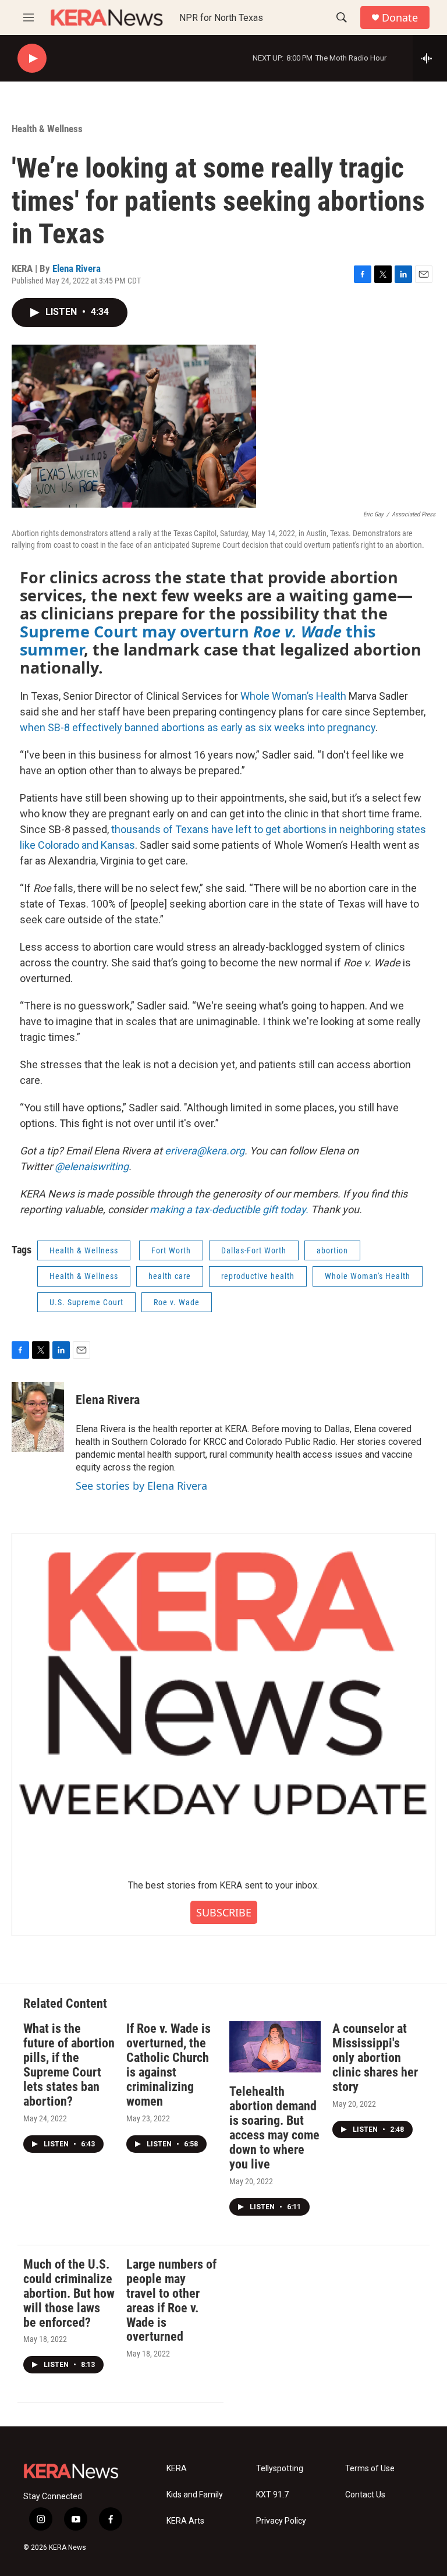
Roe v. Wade (297, 631)
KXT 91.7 (272, 2495)
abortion (332, 1250)
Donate (400, 18)
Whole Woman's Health (368, 1276)
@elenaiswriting (92, 1166)
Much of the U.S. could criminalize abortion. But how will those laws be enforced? (69, 2293)
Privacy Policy (281, 2521)
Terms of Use (370, 2469)
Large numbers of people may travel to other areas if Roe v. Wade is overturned (171, 2301)
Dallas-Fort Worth (254, 1250)
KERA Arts (185, 2521)
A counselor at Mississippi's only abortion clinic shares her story (375, 2058)
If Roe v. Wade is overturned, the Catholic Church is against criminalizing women (168, 2065)
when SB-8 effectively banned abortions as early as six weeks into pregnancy (198, 727)
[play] (32, 59)
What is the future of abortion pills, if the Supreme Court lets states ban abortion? (69, 2065)
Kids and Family (195, 2495)
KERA (177, 2469)
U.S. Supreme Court (86, 1302)
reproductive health (258, 1276)
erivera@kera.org (205, 1151)
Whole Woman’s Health (293, 696)
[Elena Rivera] (38, 1417)
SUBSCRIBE (224, 1912)
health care (170, 1276)
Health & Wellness (47, 129)
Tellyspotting (280, 2469)
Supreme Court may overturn (136, 631)
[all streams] (430, 58)
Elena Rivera (77, 268)
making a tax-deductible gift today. (229, 1209)
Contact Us (365, 2495)
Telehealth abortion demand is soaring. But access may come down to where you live (274, 2128)
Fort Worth (171, 1250)
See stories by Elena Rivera (141, 1486)
